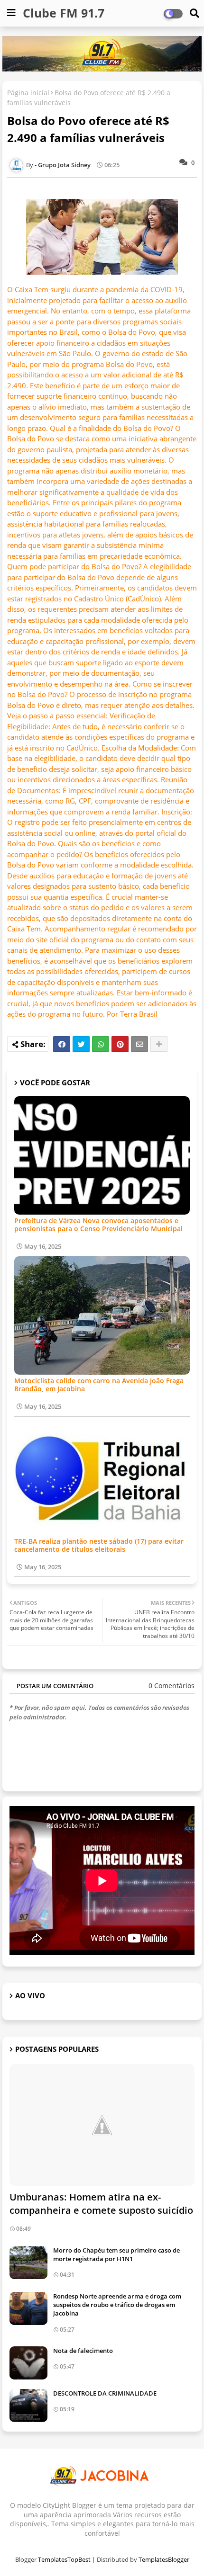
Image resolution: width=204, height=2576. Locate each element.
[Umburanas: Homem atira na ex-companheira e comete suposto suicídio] (102, 2125)
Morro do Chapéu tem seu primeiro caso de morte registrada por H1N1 (116, 2254)
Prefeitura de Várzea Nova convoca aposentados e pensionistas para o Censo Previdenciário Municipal (98, 1225)
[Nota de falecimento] (28, 2363)
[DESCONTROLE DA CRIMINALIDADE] (28, 2406)
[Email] (139, 1044)
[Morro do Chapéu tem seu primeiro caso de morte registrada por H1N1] (28, 2263)
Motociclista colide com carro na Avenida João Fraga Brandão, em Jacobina (99, 1385)
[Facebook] (62, 1044)
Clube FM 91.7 (64, 13)
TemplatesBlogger (164, 2559)
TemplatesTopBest (64, 2559)
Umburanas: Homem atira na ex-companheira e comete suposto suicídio (101, 2204)
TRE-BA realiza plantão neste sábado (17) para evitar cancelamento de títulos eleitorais (99, 1545)
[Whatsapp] (101, 1044)
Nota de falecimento (83, 2351)
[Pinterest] (120, 1044)
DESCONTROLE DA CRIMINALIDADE (105, 2393)
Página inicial (28, 93)
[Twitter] (81, 1044)
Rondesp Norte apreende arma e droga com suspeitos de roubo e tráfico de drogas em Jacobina (117, 2305)
